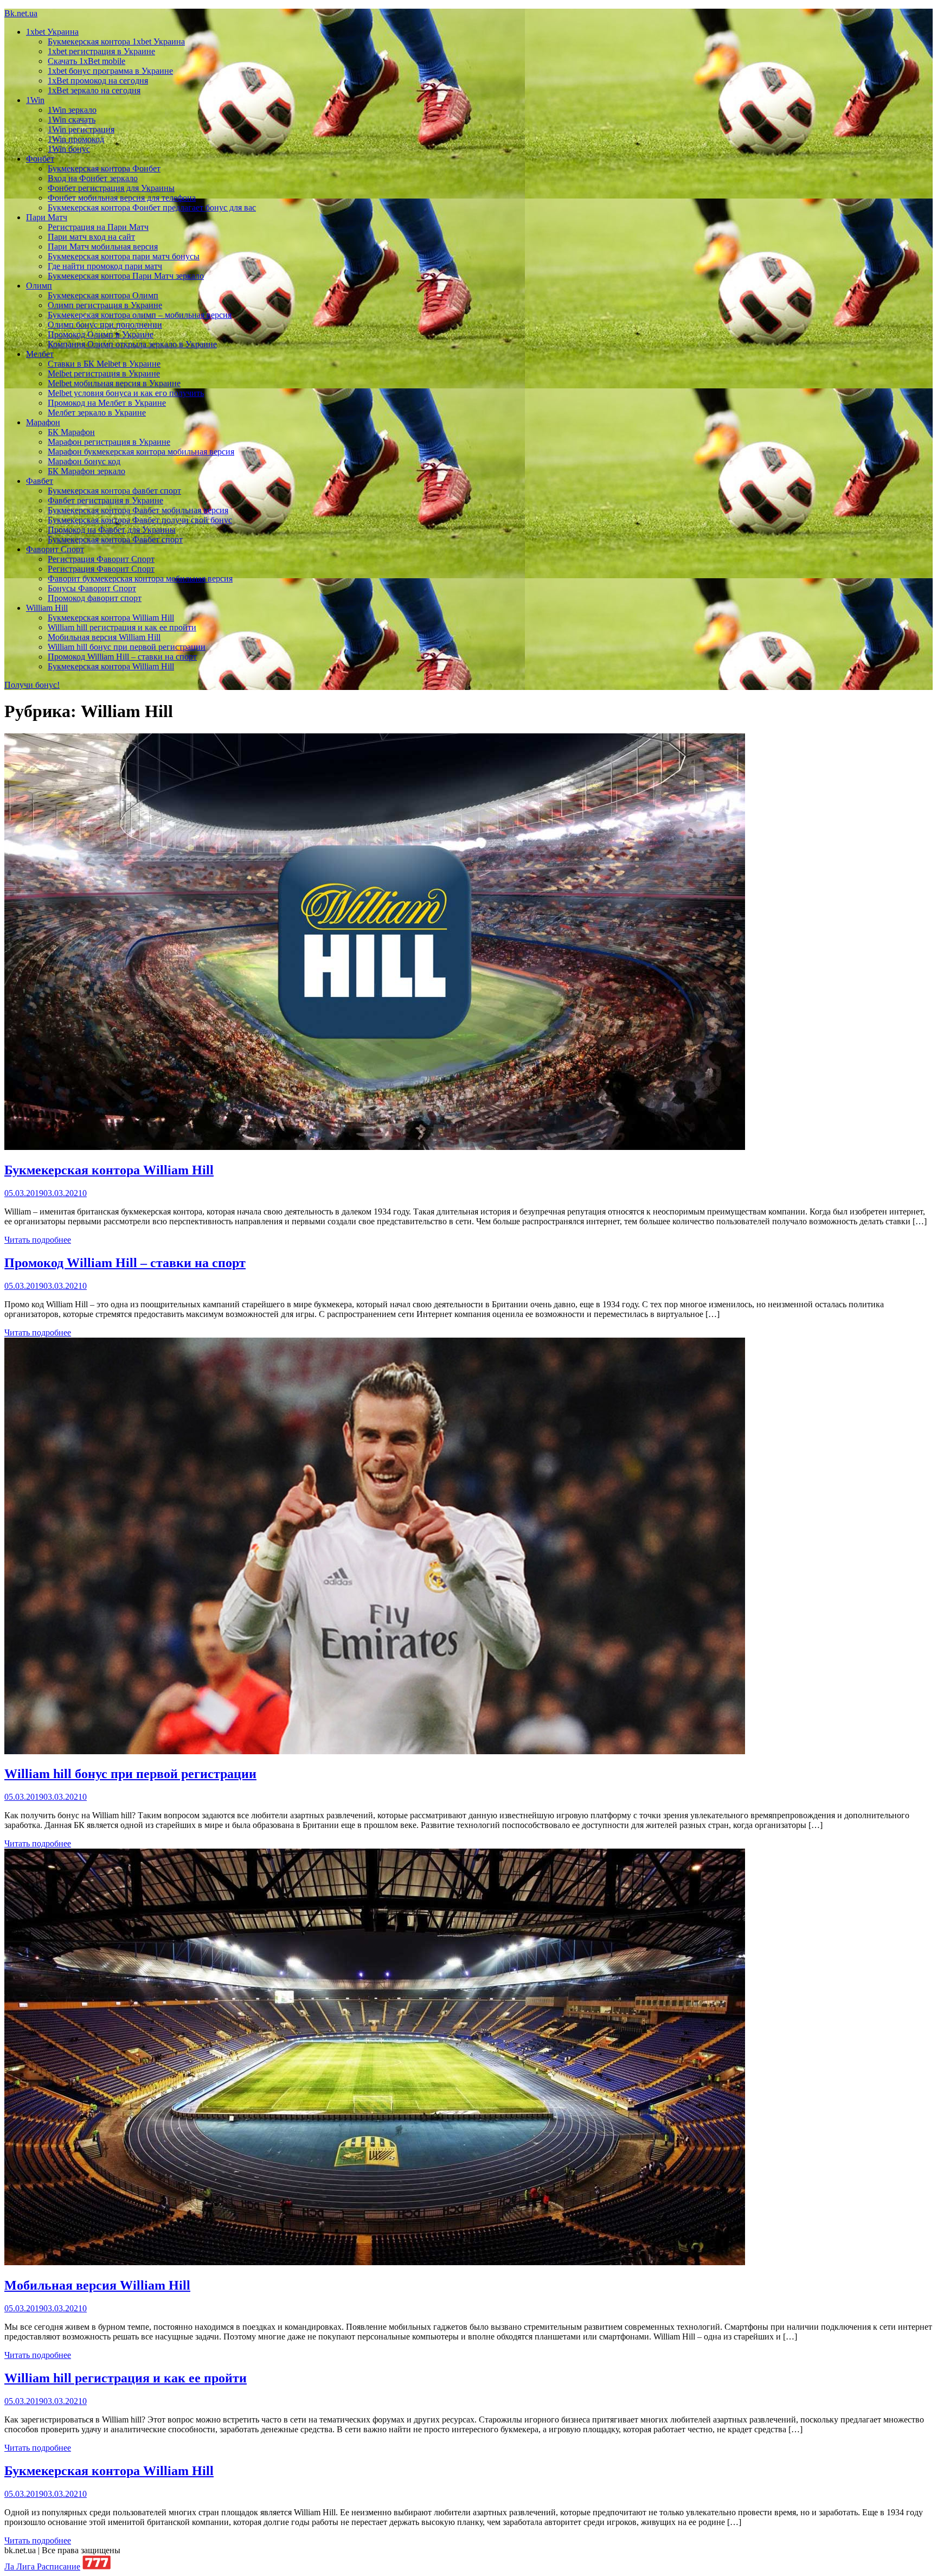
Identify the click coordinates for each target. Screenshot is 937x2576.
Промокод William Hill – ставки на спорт (122, 657)
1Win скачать (72, 120)
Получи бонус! (32, 685)
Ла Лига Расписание (42, 2567)
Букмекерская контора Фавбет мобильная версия (138, 510)
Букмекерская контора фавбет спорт (114, 491)
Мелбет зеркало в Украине (97, 413)
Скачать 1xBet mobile (86, 61)
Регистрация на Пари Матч (98, 227)
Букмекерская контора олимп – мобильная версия (140, 315)
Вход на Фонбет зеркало (93, 178)
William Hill (47, 608)
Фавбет (40, 481)
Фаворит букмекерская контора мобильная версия (140, 579)
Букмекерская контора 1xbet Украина (116, 41)
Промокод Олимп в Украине (101, 334)
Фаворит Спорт (55, 549)
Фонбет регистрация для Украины (111, 188)
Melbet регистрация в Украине (104, 373)
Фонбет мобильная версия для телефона (122, 198)
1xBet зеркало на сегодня (94, 90)
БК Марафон (71, 432)
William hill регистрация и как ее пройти (122, 627)
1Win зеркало (72, 110)
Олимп (39, 286)
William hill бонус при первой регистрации (127, 647)
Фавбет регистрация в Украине (105, 500)
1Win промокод (76, 139)
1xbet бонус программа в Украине (110, 71)
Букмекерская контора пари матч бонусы (124, 256)
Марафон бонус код (84, 461)
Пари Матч (47, 217)
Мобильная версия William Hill (104, 637)
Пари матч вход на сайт (91, 237)
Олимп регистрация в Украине (105, 305)
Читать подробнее (38, 1240)
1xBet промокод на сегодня (98, 81)
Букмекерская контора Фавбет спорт (115, 539)
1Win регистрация (81, 129)
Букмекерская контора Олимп (103, 295)
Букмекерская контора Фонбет (104, 168)
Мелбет (40, 354)
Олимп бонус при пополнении (105, 325)
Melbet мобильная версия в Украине (114, 383)
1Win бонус (69, 149)
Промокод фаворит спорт (95, 598)
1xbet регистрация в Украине (101, 51)
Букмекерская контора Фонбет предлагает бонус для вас (152, 207)
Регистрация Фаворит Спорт (101, 559)
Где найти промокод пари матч (105, 266)
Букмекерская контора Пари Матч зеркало (126, 276)
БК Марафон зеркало (86, 471)
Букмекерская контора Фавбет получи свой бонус (140, 520)
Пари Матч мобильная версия (103, 247)
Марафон (43, 422)
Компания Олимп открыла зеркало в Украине (132, 344)
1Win (35, 100)
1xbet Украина (52, 32)
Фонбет (40, 159)
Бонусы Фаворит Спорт (92, 588)
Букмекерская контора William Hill (111, 618)
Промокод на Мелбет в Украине (107, 403)
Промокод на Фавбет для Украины (112, 530)
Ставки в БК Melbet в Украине (104, 364)
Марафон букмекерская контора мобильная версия (141, 452)
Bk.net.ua (21, 13)
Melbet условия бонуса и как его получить (126, 393)
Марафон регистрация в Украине (109, 442)
